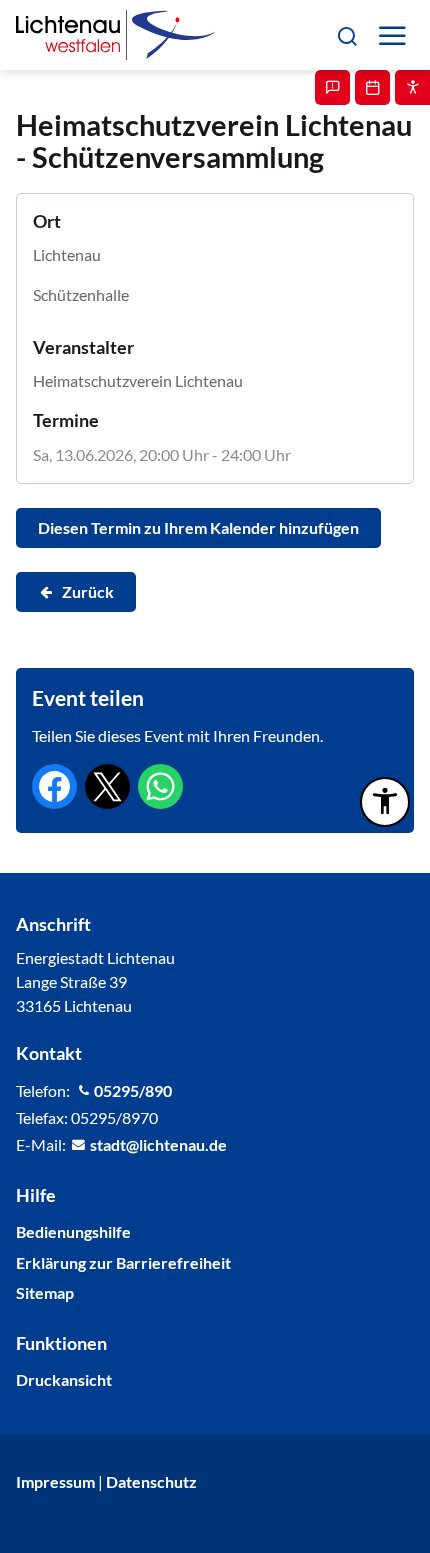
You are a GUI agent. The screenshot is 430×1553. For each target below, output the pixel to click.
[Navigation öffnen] (391, 35)
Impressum (55, 1481)
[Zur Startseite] (116, 35)
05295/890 (133, 1090)
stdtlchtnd (154, 1144)
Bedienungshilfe (73, 1231)
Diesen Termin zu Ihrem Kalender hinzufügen (198, 527)
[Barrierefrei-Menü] (385, 802)
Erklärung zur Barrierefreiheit (123, 1262)
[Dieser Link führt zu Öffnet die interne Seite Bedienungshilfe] (412, 87)
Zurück (88, 591)
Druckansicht (64, 1379)
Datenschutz (151, 1481)
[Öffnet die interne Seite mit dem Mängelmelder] (332, 87)
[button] (346, 34)
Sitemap (45, 1292)
